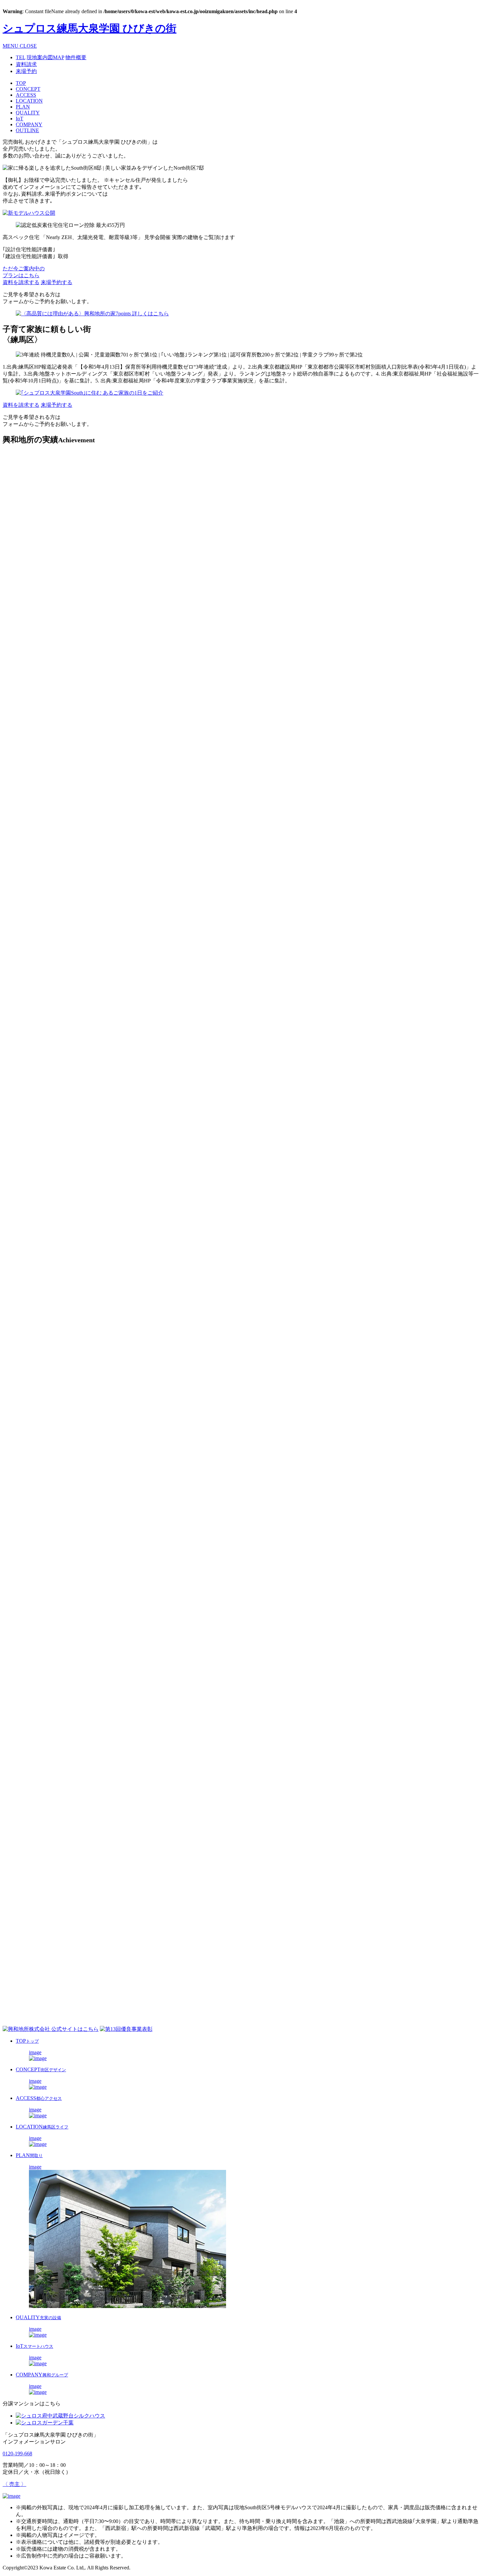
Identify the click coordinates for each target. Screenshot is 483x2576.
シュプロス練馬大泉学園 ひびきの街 (90, 28)
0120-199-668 (17, 2454)
